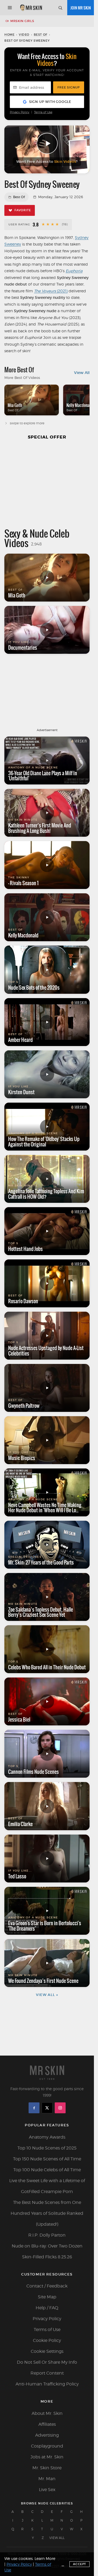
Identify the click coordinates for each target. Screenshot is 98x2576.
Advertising (47, 2435)
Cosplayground (47, 2446)
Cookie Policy (47, 2340)
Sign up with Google (50, 102)
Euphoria (74, 271)
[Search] (60, 8)
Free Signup (69, 87)
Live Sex (47, 2490)
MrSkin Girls (22, 21)
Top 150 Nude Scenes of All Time (47, 2159)
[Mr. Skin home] (31, 8)
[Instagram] (60, 2108)
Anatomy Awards (47, 2137)
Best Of (41, 35)
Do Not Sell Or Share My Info (47, 2362)
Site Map (47, 2297)
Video (24, 35)
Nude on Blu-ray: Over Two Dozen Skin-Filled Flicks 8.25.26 (47, 2251)
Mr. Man (47, 2479)
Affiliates (47, 2424)
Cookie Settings (47, 2351)
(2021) (51, 291)
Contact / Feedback (47, 2286)
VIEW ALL (57, 2538)
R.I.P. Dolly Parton (47, 2235)
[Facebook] (34, 2108)
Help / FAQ (47, 2308)
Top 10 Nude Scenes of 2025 (47, 2148)
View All (82, 373)
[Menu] (10, 8)
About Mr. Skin (47, 2413)
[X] (47, 2108)
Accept (79, 2564)
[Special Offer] (47, 483)
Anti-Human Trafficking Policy (47, 2384)
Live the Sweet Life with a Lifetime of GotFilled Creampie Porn (47, 2186)
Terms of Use (43, 112)
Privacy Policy (20, 112)
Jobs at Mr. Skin (47, 2457)
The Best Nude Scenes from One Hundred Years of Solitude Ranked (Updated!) (47, 2213)
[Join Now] (81, 8)
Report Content (47, 2373)
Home (9, 35)
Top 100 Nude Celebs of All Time (47, 2170)
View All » (47, 1995)
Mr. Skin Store (47, 2468)
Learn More (45, 2558)
